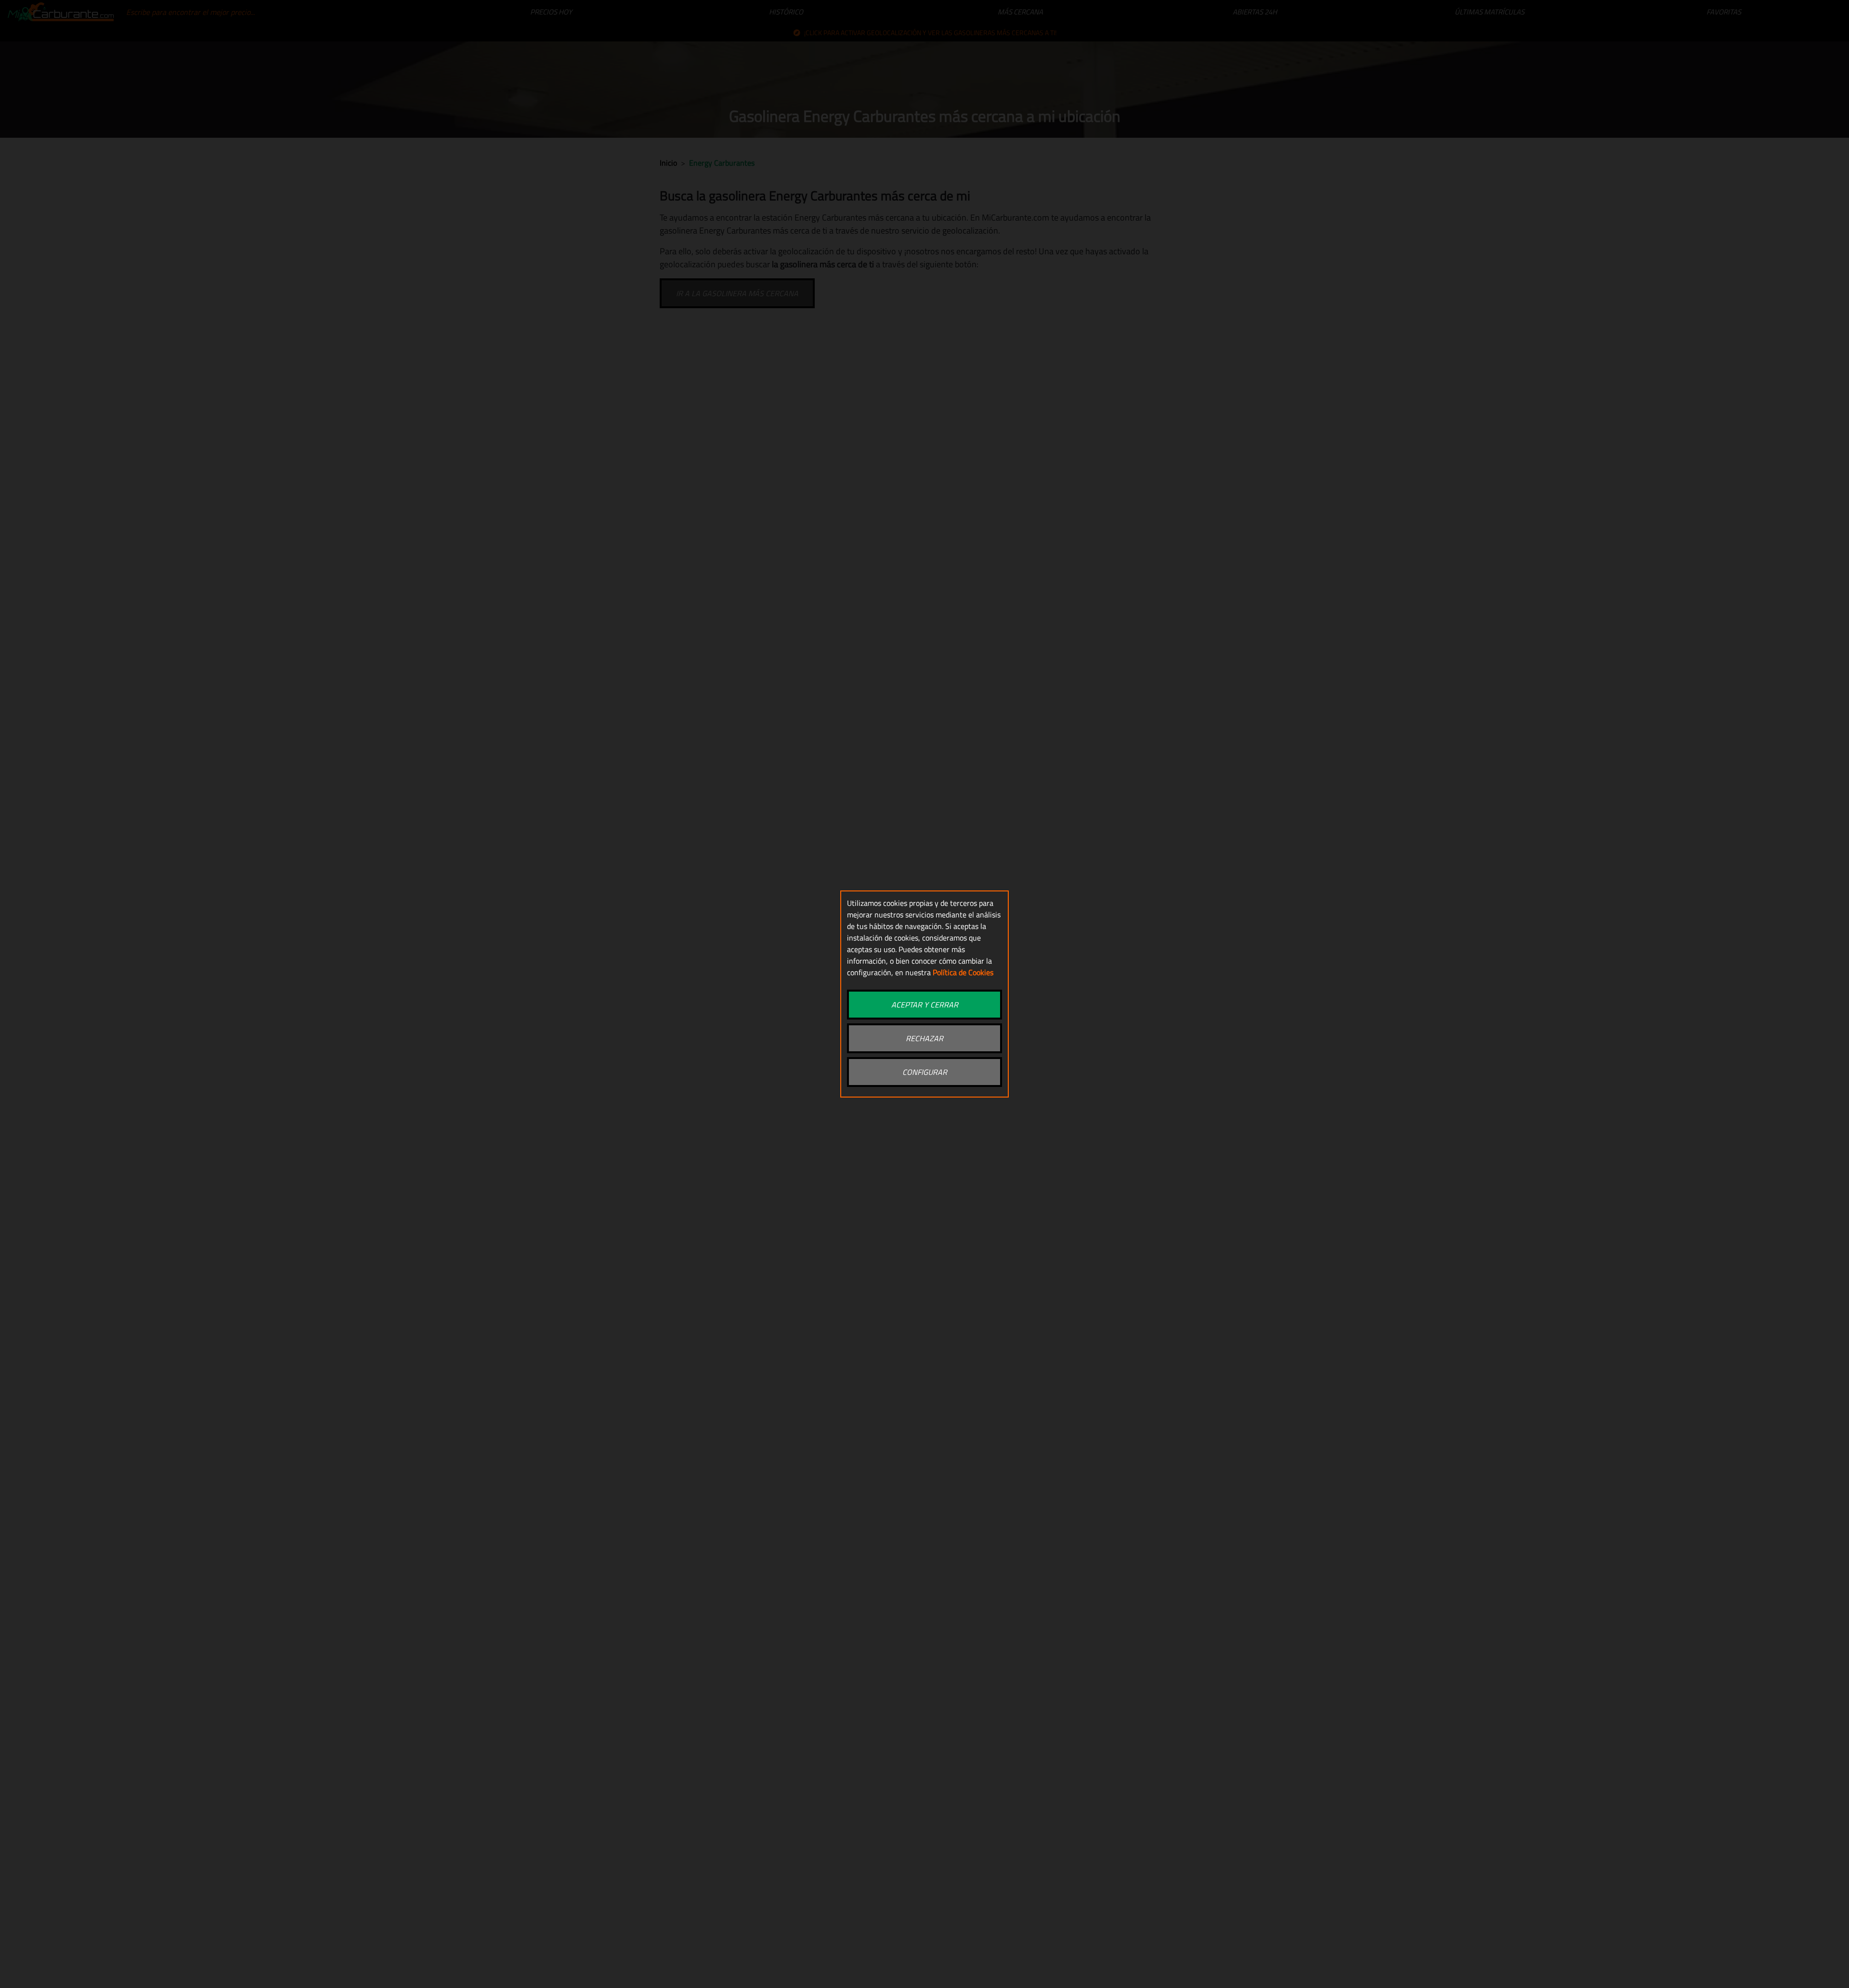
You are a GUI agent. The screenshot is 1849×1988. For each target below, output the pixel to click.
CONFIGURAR (925, 1072)
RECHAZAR (924, 1038)
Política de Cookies (963, 972)
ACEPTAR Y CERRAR (925, 1005)
